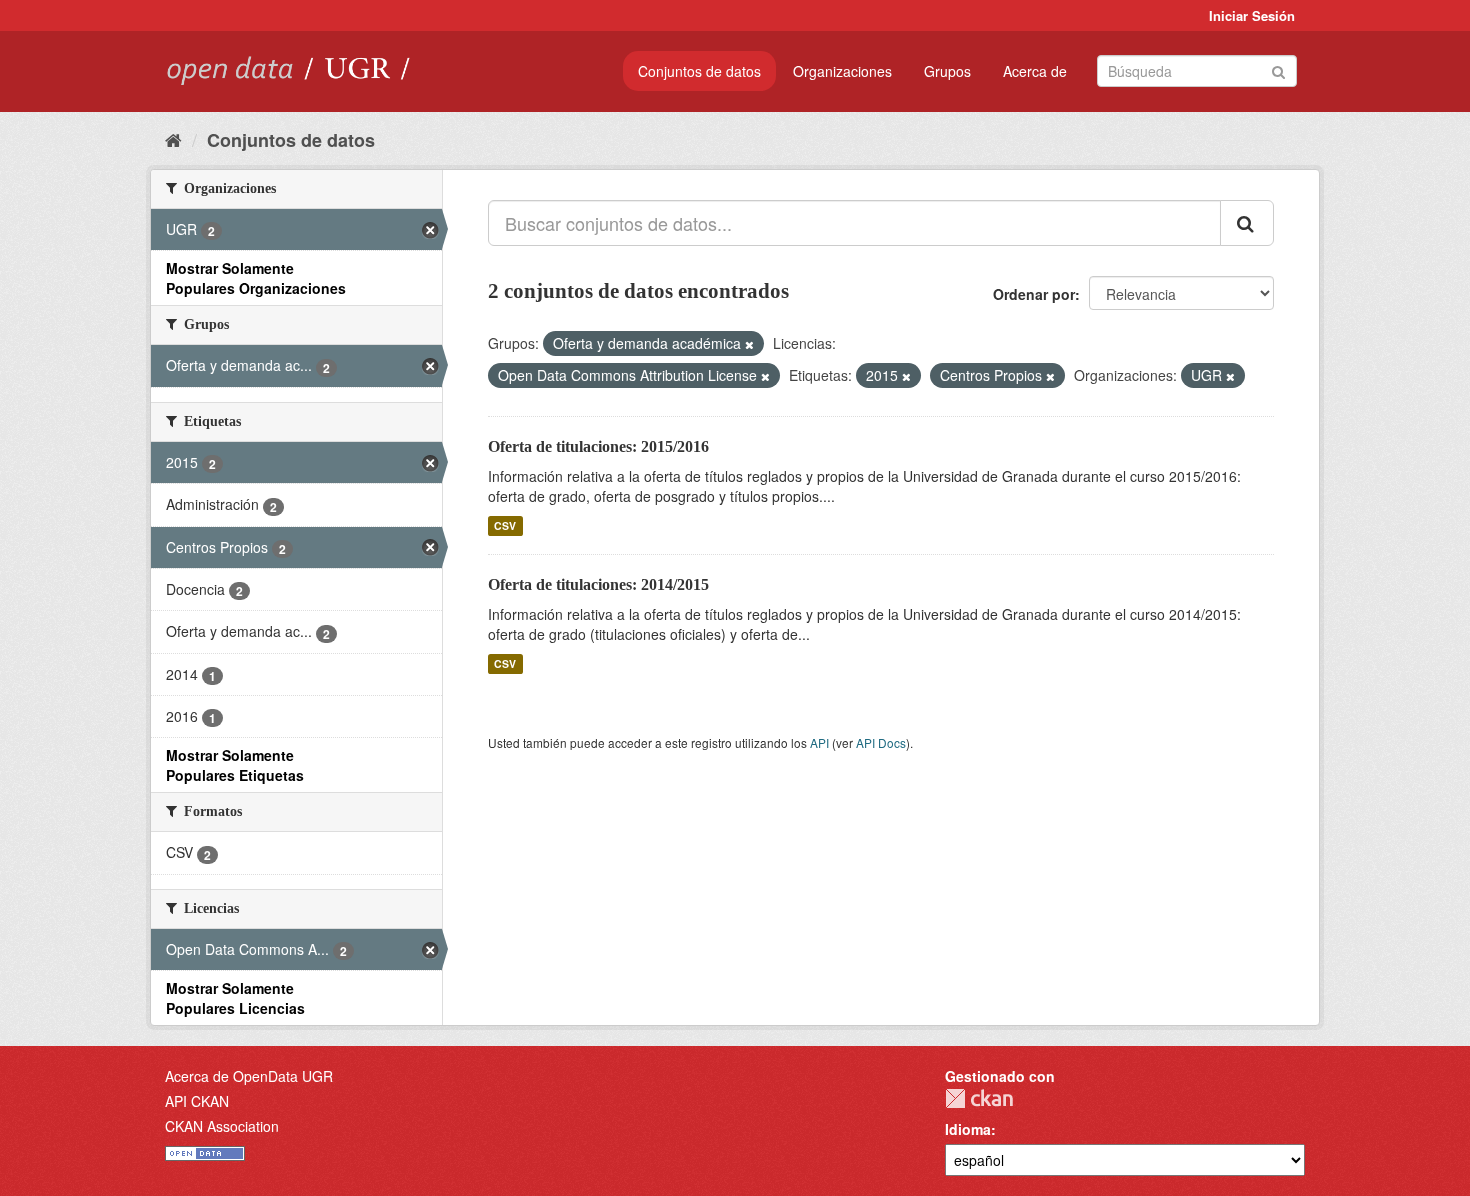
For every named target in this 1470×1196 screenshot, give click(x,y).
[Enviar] (1278, 69)
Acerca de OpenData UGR (249, 1076)
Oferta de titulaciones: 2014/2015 (598, 584)
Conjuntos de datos (699, 71)
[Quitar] (749, 344)
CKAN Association (222, 1126)
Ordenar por (1034, 294)
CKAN (979, 1098)
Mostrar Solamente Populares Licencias (235, 998)
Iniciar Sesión (1252, 15)
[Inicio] (173, 139)
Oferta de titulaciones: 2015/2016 (598, 446)
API (819, 742)
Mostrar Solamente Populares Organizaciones (256, 278)
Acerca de (1035, 71)
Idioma (968, 1129)
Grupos (947, 71)
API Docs (881, 742)
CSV (505, 525)
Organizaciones (842, 71)
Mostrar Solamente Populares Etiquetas (235, 765)
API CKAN (197, 1101)
